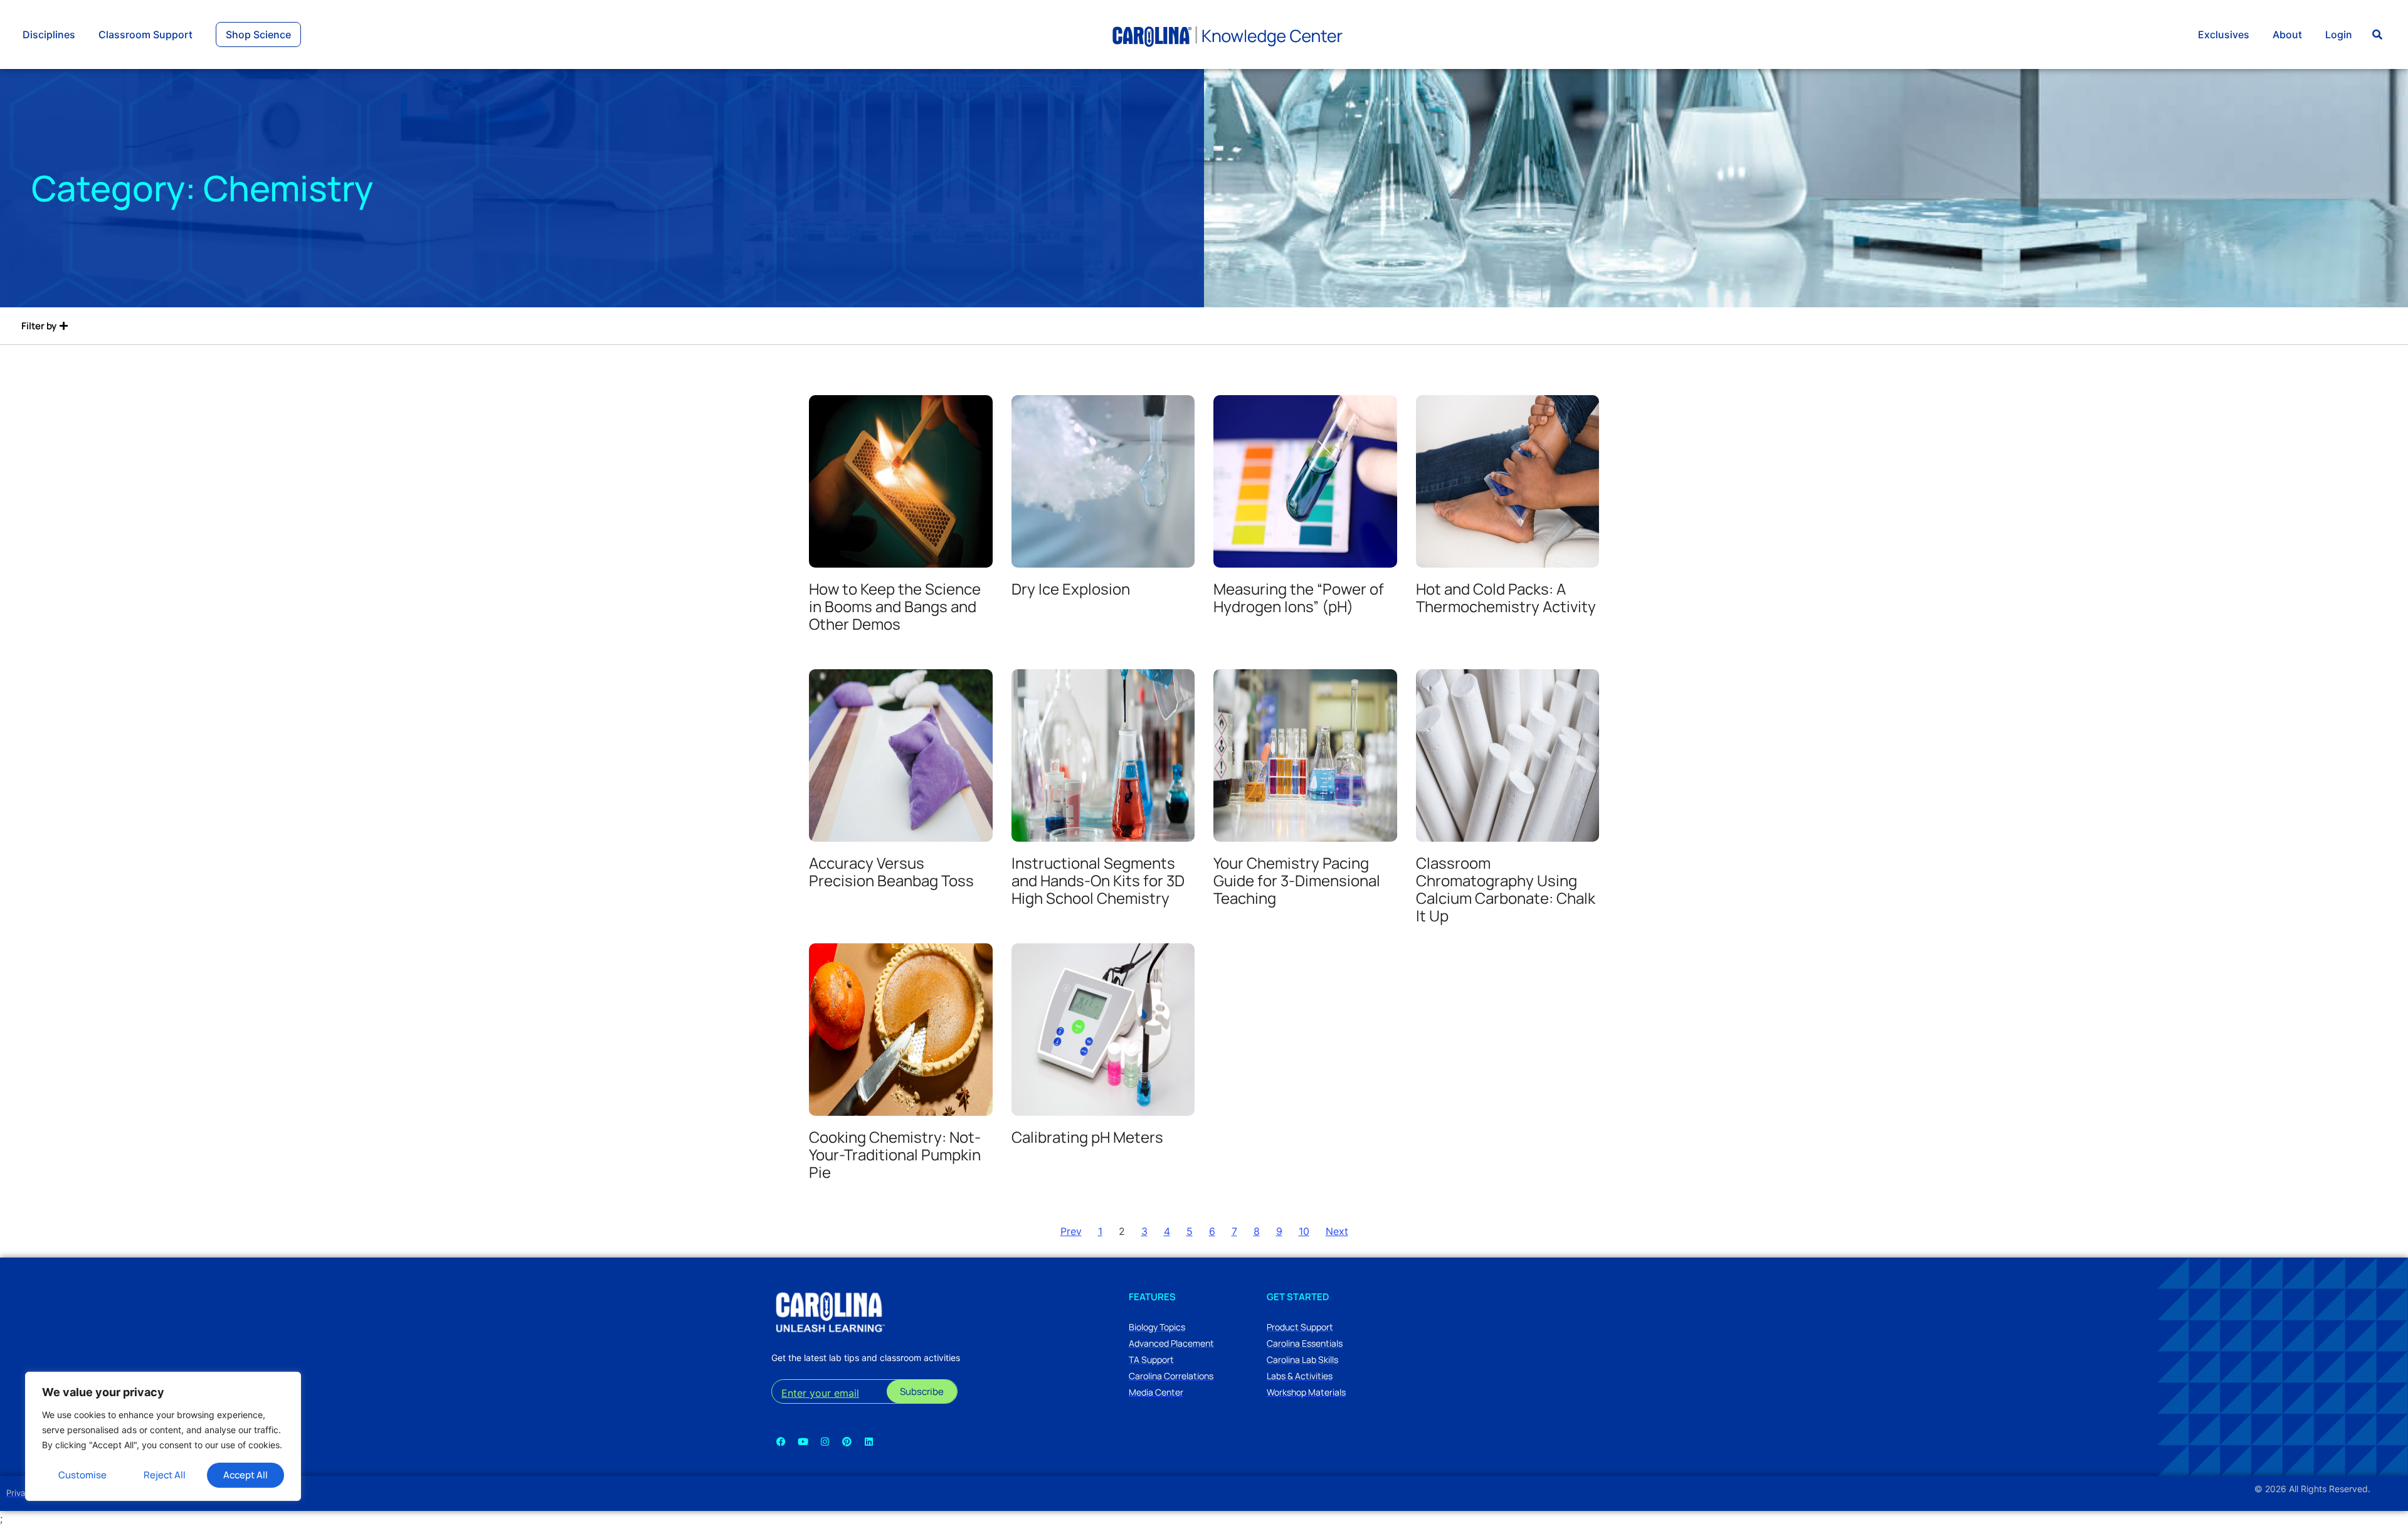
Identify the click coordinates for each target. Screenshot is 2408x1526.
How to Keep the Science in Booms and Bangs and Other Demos (895, 606)
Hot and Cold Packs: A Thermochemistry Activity (1506, 597)
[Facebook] (781, 1441)
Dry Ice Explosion (1071, 589)
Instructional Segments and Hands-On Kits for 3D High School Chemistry (1098, 880)
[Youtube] (803, 1441)
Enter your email (820, 1393)
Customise (82, 1475)
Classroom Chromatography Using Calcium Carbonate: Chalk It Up (1506, 889)
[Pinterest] (847, 1441)
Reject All (165, 1475)
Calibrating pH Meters (1087, 1137)
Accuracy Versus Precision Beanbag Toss (891, 872)
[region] (163, 1436)
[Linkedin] (869, 1441)
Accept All (246, 1475)
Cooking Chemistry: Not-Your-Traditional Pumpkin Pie (895, 1154)
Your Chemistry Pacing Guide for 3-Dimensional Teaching (1297, 880)
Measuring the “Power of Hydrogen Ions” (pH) (1299, 597)
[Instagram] (825, 1441)
